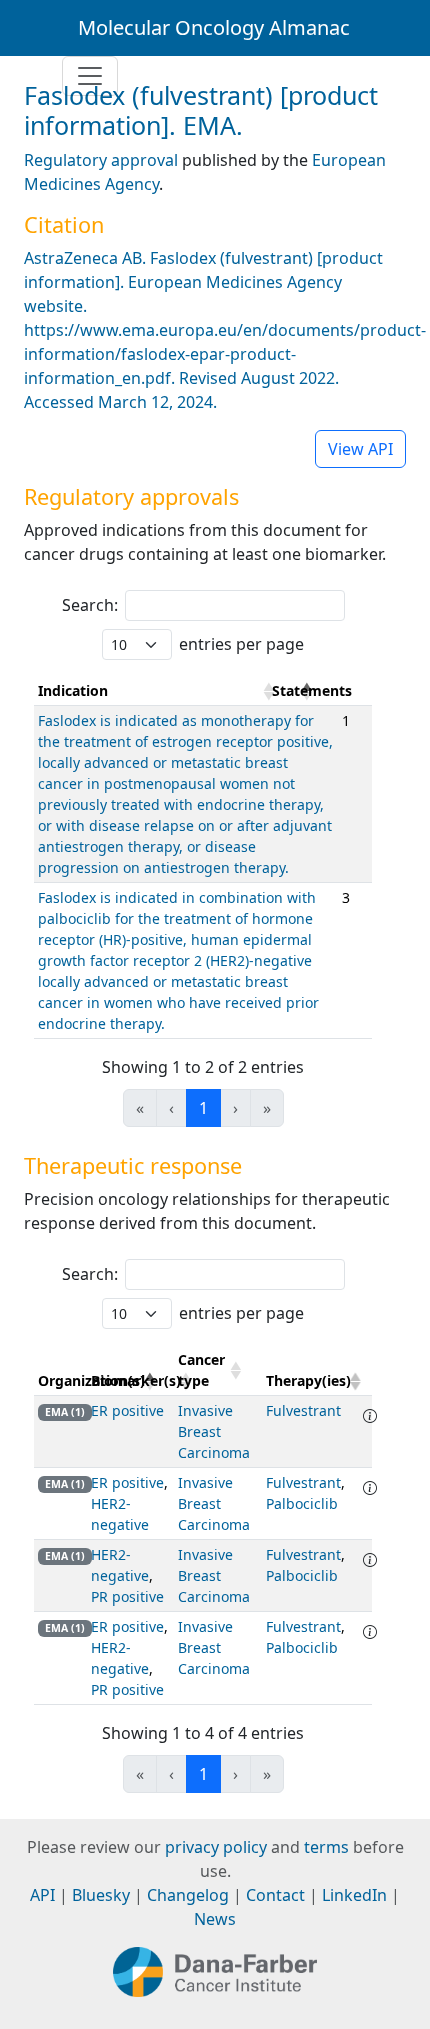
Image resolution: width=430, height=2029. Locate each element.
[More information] (370, 1415)
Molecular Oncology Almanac (214, 27)
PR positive (127, 1596)
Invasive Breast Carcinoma (214, 1431)
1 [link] (203, 1108)
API (42, 1895)
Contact (275, 1895)
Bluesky (101, 1895)
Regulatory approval (101, 160)
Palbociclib (302, 1503)
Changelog (188, 1895)
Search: (90, 605)
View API (360, 449)
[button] (307, 691)
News (215, 1919)
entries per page (241, 644)
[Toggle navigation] (90, 76)
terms (326, 1847)
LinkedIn (354, 1895)
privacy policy (216, 1847)
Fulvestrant (303, 1410)
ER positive (127, 1410)
